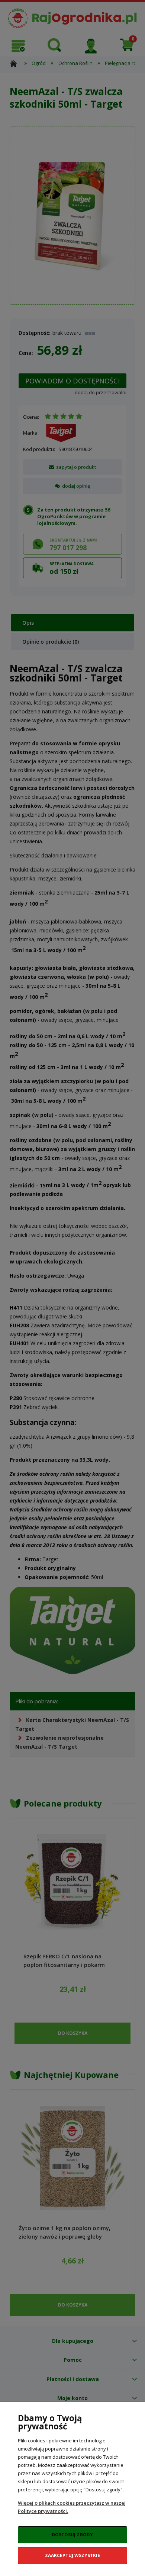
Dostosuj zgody (72, 2535)
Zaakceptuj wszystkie (72, 2555)
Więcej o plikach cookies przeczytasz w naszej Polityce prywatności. (72, 2507)
